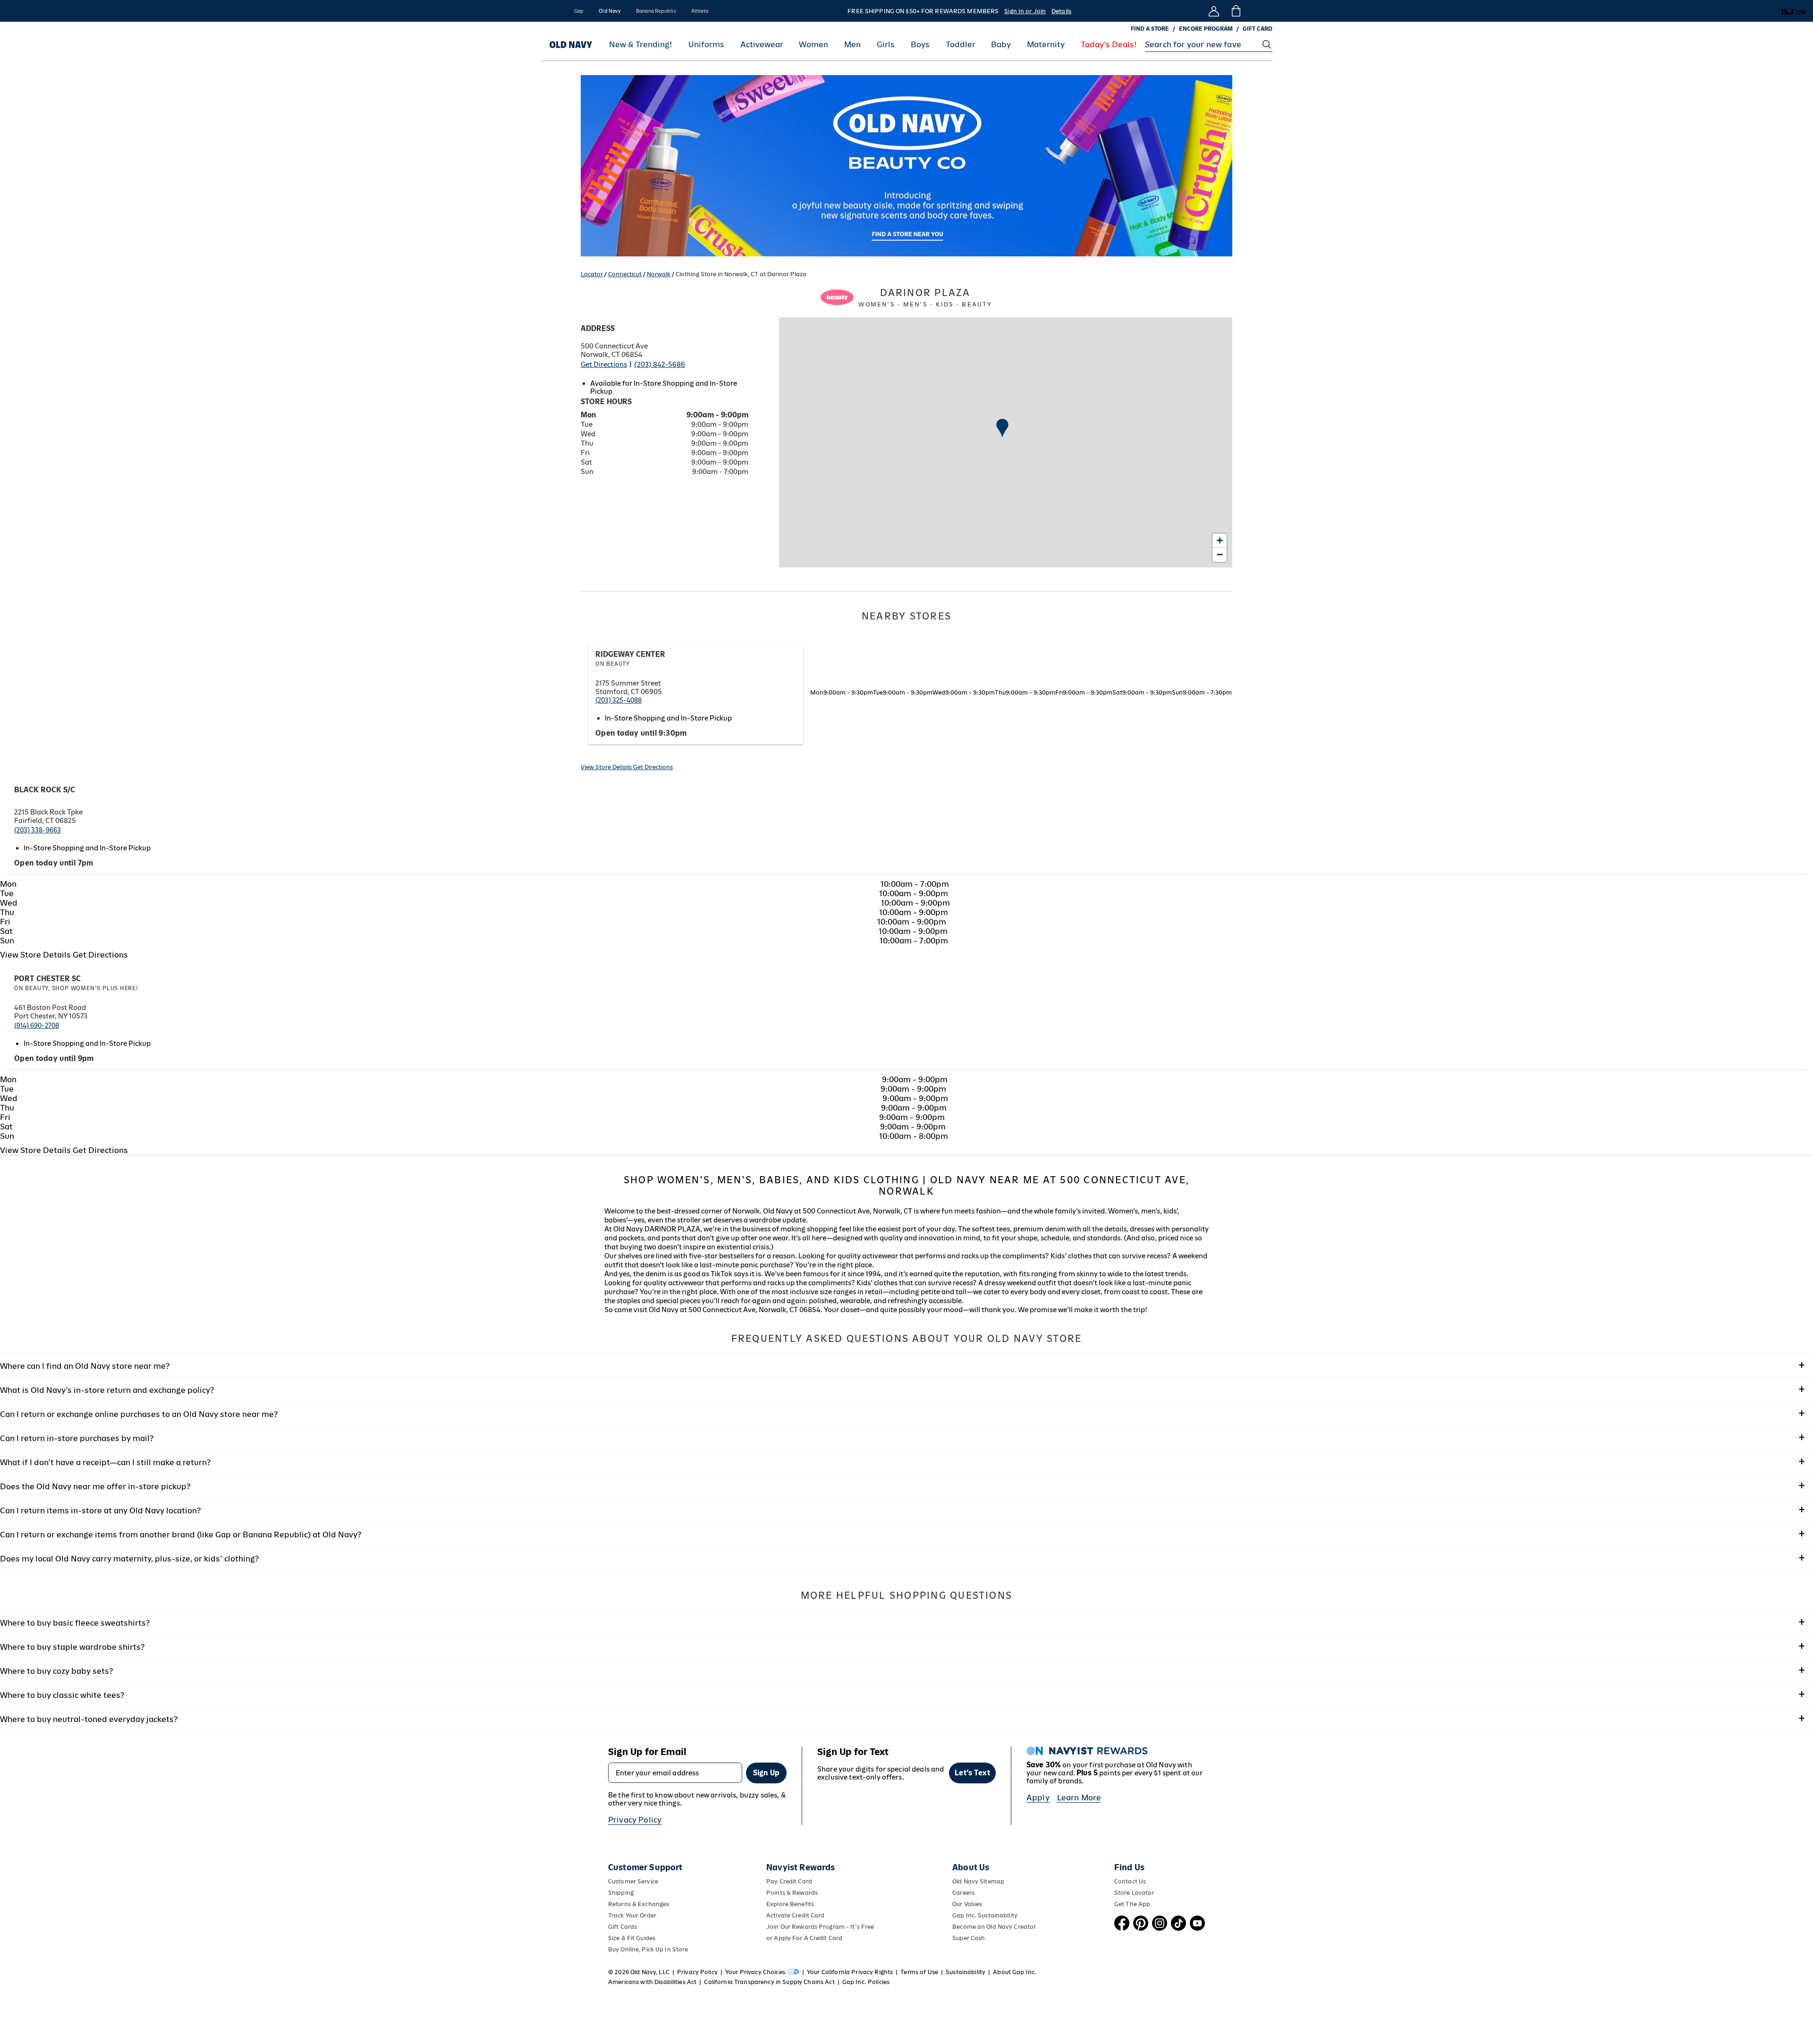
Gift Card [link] (1258, 29)
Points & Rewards (792, 1893)
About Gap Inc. (1015, 1972)
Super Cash (969, 1938)
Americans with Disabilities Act (652, 1982)
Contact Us (1130, 1881)
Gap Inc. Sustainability (985, 1915)
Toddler (961, 45)
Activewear (762, 45)
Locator (592, 274)
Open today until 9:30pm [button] (641, 733)
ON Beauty (613, 664)
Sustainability (966, 1972)
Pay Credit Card (789, 1881)
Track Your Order (632, 1915)
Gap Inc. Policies (866, 1982)
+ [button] (1220, 540)
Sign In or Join (1025, 11)
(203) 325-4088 (618, 700)
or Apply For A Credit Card (804, 1938)
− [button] (1220, 555)
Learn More (1079, 1798)
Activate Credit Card (795, 1915)
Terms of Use (919, 1972)
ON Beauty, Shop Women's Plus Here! (76, 988)
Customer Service (633, 1881)
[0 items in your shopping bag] (1235, 11)
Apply (1038, 1798)
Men (852, 45)
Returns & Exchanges (639, 1904)
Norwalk (659, 274)
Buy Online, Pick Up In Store (648, 1949)
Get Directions (604, 364)
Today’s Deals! (1109, 45)
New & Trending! (641, 45)
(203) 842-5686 (660, 364)
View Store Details (607, 767)
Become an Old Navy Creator (994, 1927)
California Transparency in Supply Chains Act (769, 1982)
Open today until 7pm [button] (54, 863)
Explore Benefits (790, 1904)
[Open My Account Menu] (1214, 11)
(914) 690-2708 (37, 1026)
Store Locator (1134, 1893)
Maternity (1046, 45)
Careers (963, 1893)
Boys (920, 45)
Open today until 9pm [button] (54, 1058)
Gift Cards (623, 1927)
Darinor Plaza (925, 297)
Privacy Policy (635, 1820)
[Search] (1267, 44)
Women (813, 45)
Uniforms (706, 45)
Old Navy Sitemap (978, 1881)
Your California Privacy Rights (850, 1972)
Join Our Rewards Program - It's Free (820, 1927)
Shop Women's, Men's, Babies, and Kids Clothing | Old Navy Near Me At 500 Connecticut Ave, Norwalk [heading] (906, 1186)
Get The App (1132, 1904)
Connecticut (625, 274)
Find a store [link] (1150, 29)
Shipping (621, 1893)
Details (1061, 11)
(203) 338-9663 (38, 830)
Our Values (967, 1904)
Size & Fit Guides (632, 1938)
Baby (1001, 45)
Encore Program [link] (1206, 29)
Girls (886, 45)
